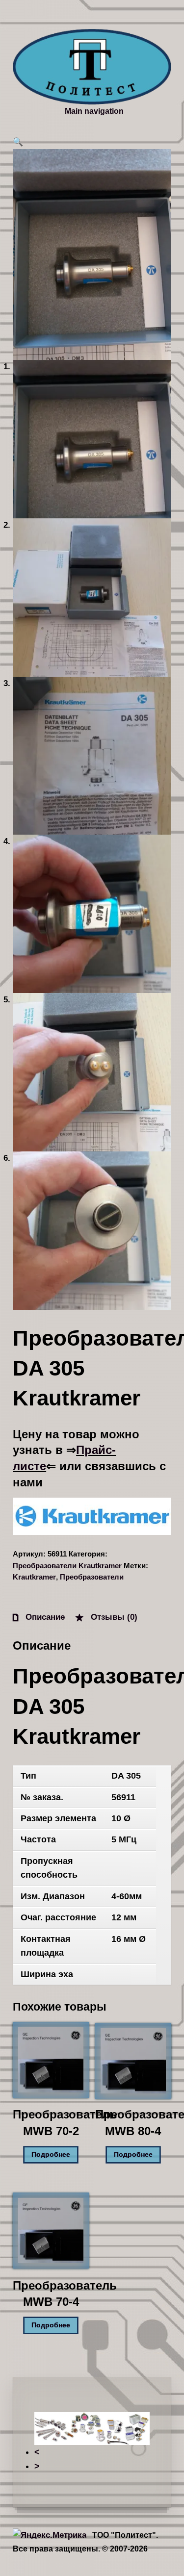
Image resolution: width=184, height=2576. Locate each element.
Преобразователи (92, 1577)
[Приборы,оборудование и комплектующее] (92, 67)
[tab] (39, 1617)
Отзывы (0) (113, 1617)
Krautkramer (34, 1577)
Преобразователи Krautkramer (67, 1566)
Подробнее (51, 2155)
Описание (44, 1617)
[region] (92, 2443)
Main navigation (94, 111)
